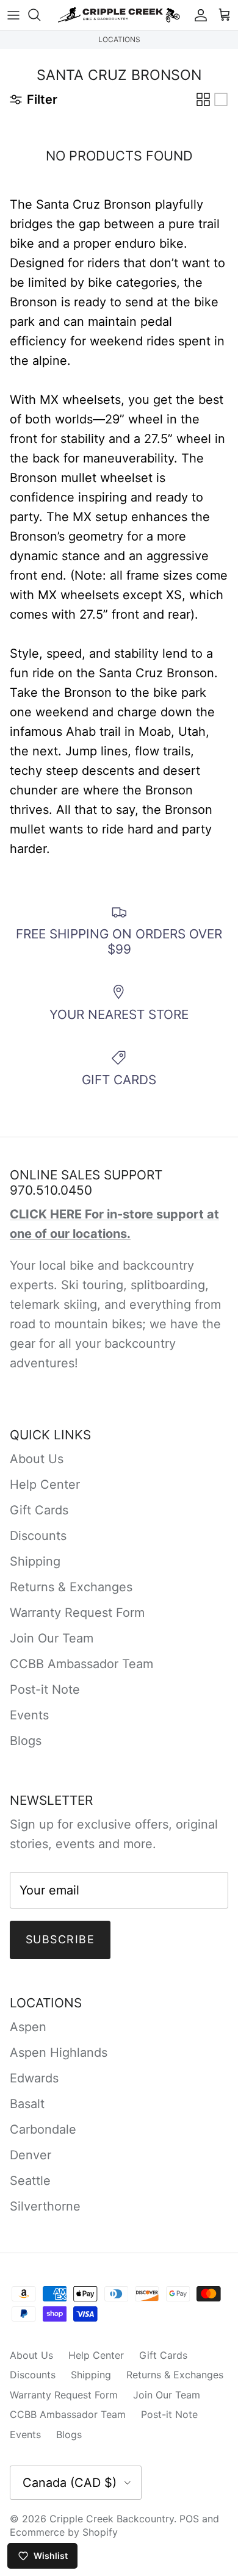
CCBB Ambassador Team (81, 1664)
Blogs (26, 1741)
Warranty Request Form (77, 1613)
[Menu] (13, 15)
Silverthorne (45, 2206)
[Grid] (203, 99)
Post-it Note (45, 1689)
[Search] (40, 15)
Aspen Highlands (59, 2053)
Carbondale (43, 2129)
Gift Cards (39, 1510)
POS (189, 2519)
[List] (221, 99)
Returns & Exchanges (71, 1587)
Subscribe (60, 1939)
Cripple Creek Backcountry (112, 2519)
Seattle (30, 2181)
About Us (37, 1459)
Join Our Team (52, 1638)
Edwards (34, 2078)
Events (29, 1715)
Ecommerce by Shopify (64, 2532)
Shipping (35, 1561)
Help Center (45, 1484)
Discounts (38, 1536)
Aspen (28, 2027)
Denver (31, 2155)
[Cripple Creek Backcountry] (119, 15)
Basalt (27, 2104)
